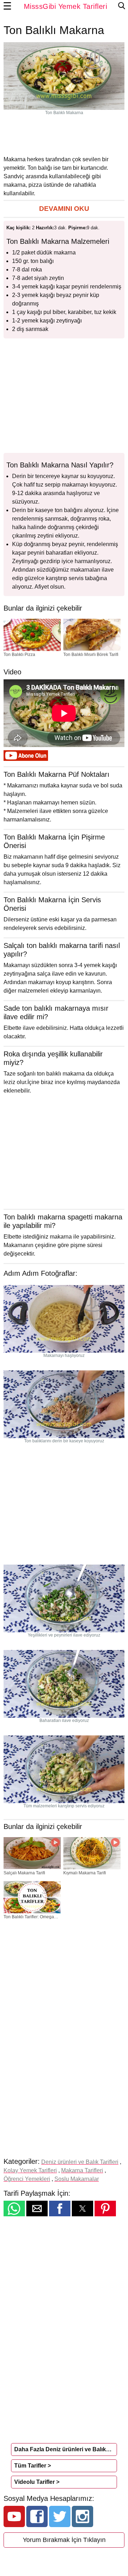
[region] (64, 135)
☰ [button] (7, 6)
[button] (64, 209)
